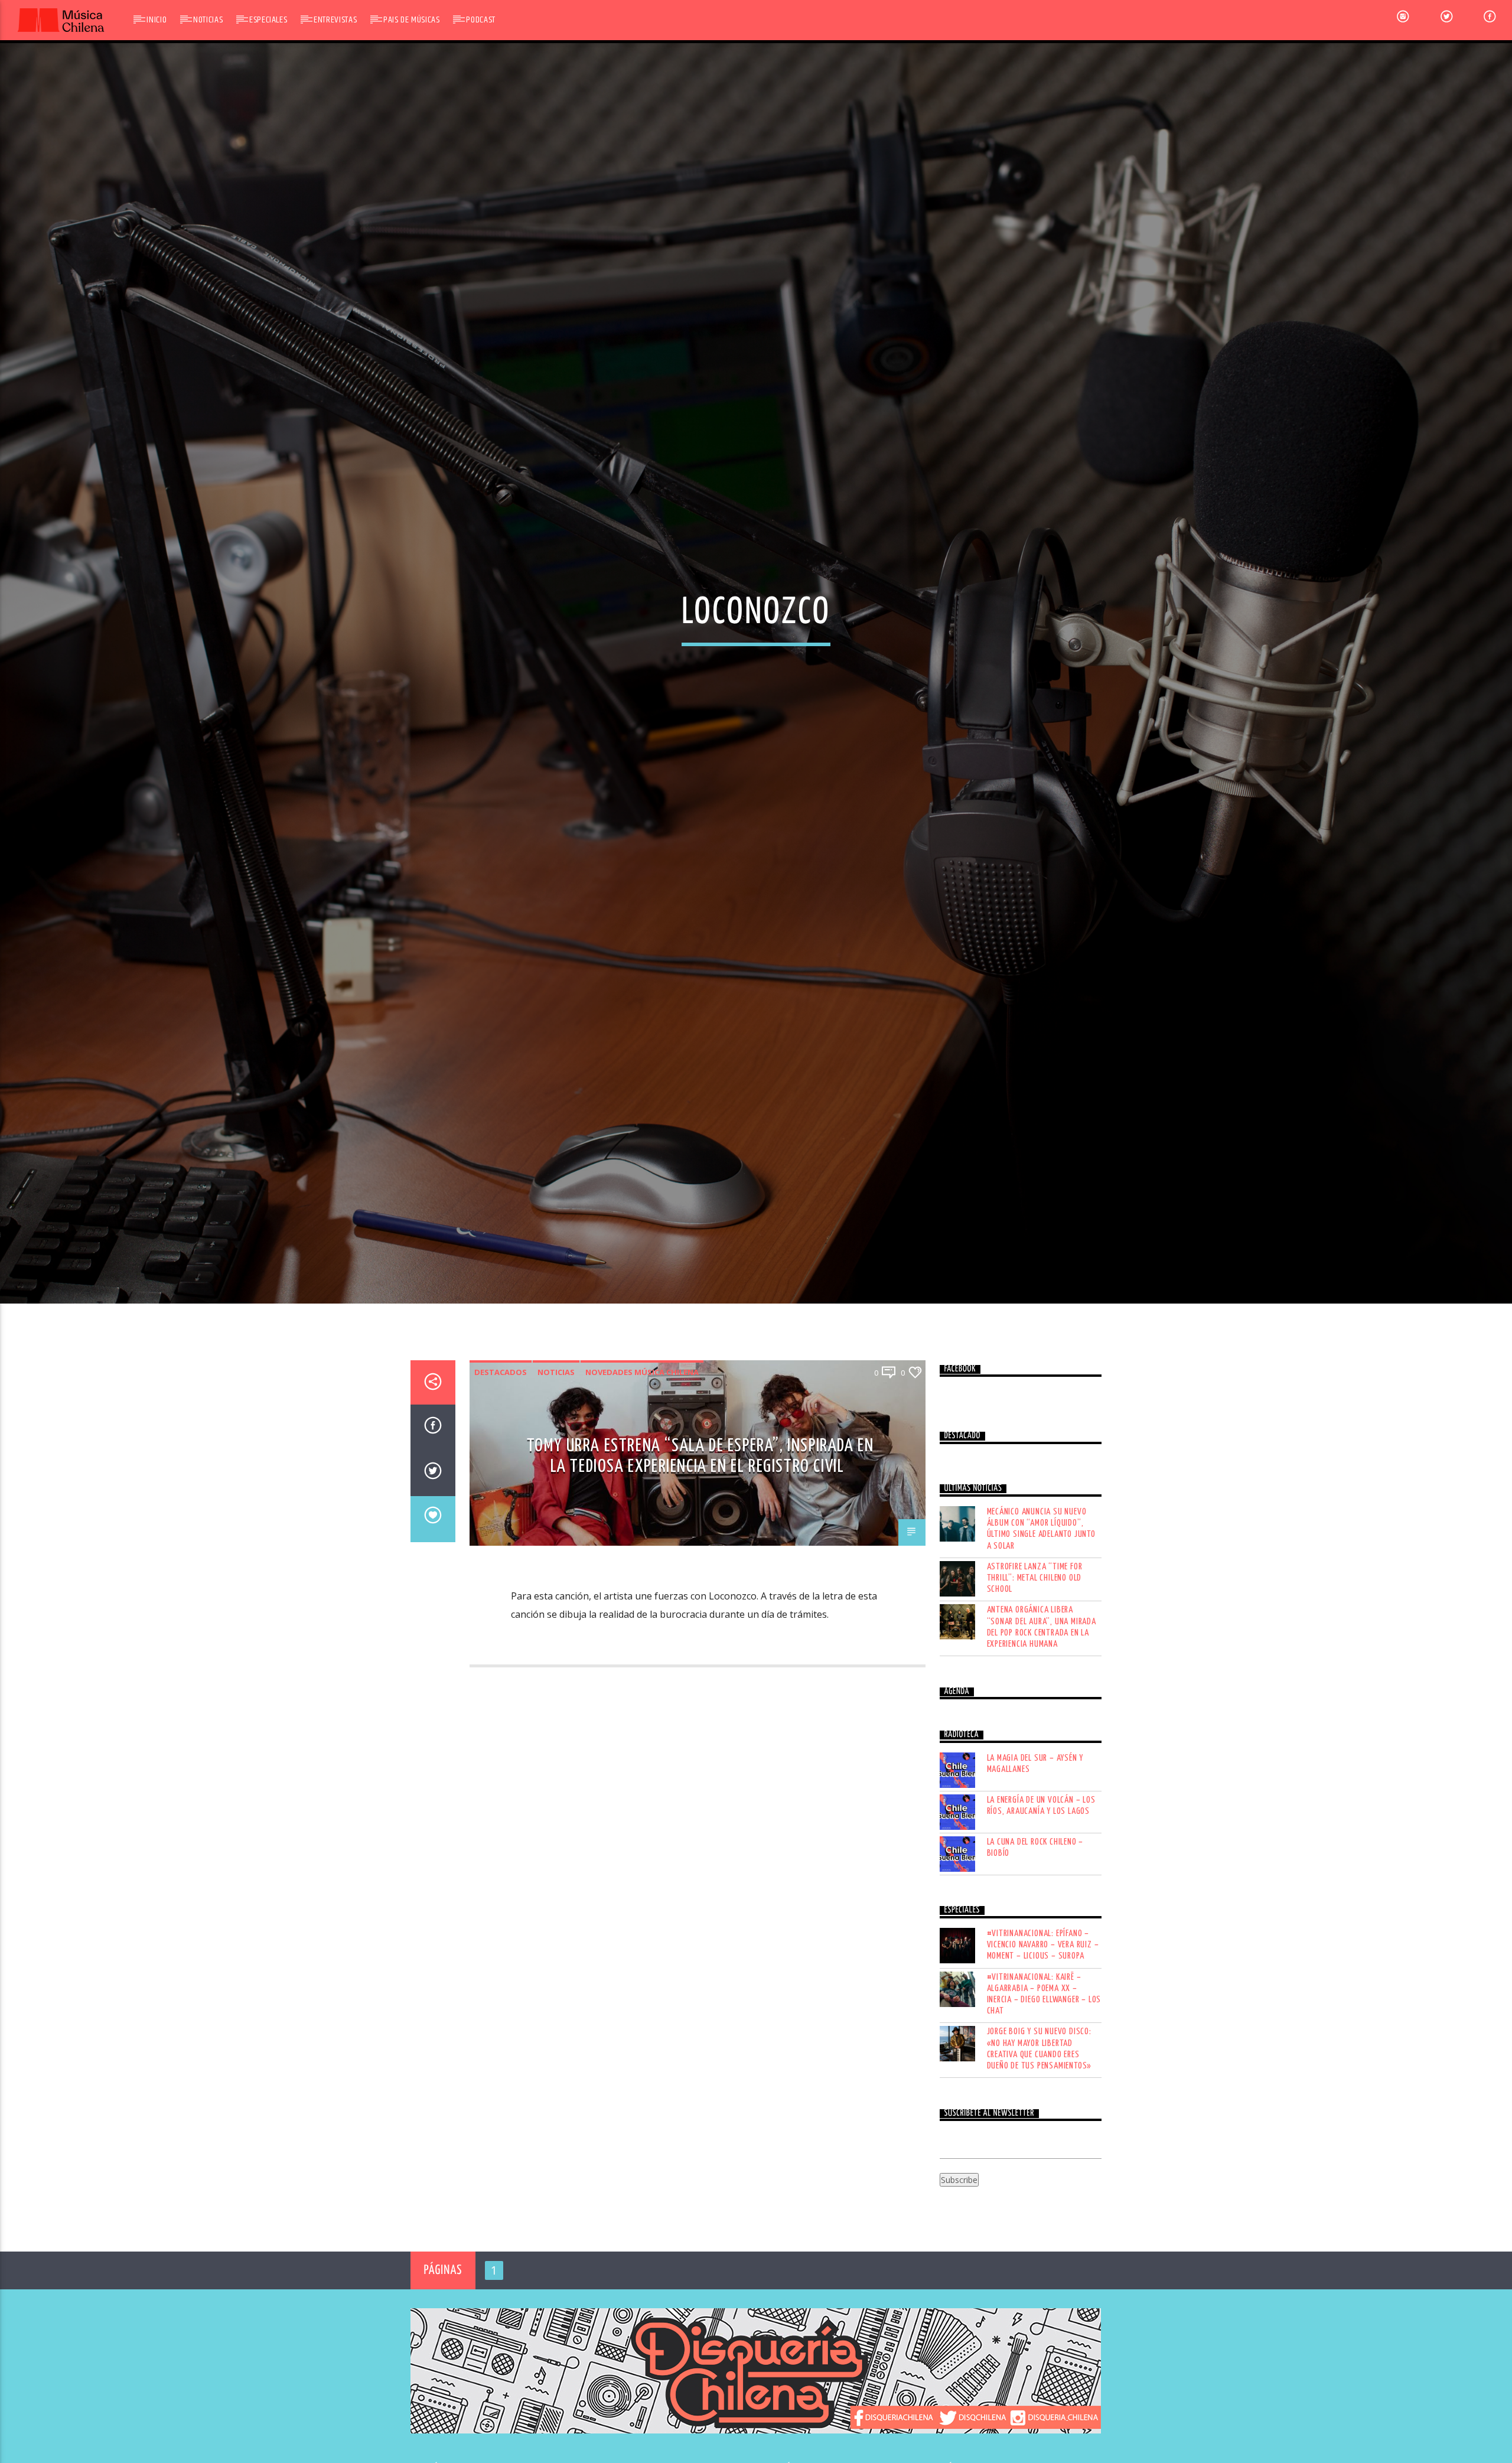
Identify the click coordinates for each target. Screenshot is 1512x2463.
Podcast (480, 20)
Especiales (268, 20)
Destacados (501, 1467)
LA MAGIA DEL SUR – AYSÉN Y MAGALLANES (1035, 1859)
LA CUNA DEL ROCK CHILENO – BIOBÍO (1035, 1943)
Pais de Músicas (412, 20)
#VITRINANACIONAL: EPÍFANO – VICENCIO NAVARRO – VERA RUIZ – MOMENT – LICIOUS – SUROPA (1043, 2040)
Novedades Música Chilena (642, 1467)
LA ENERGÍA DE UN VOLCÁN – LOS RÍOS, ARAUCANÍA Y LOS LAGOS (1041, 1901)
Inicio (157, 20)
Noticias (208, 20)
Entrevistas (335, 20)
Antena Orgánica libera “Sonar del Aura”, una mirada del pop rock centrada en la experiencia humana (1042, 1722)
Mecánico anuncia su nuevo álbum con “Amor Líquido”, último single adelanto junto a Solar (1041, 1624)
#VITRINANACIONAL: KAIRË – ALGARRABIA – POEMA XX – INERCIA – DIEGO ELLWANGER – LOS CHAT (1044, 2089)
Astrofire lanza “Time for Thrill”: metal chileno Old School (1035, 1673)
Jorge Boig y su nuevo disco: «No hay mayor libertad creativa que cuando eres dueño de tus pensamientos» (1039, 2144)
